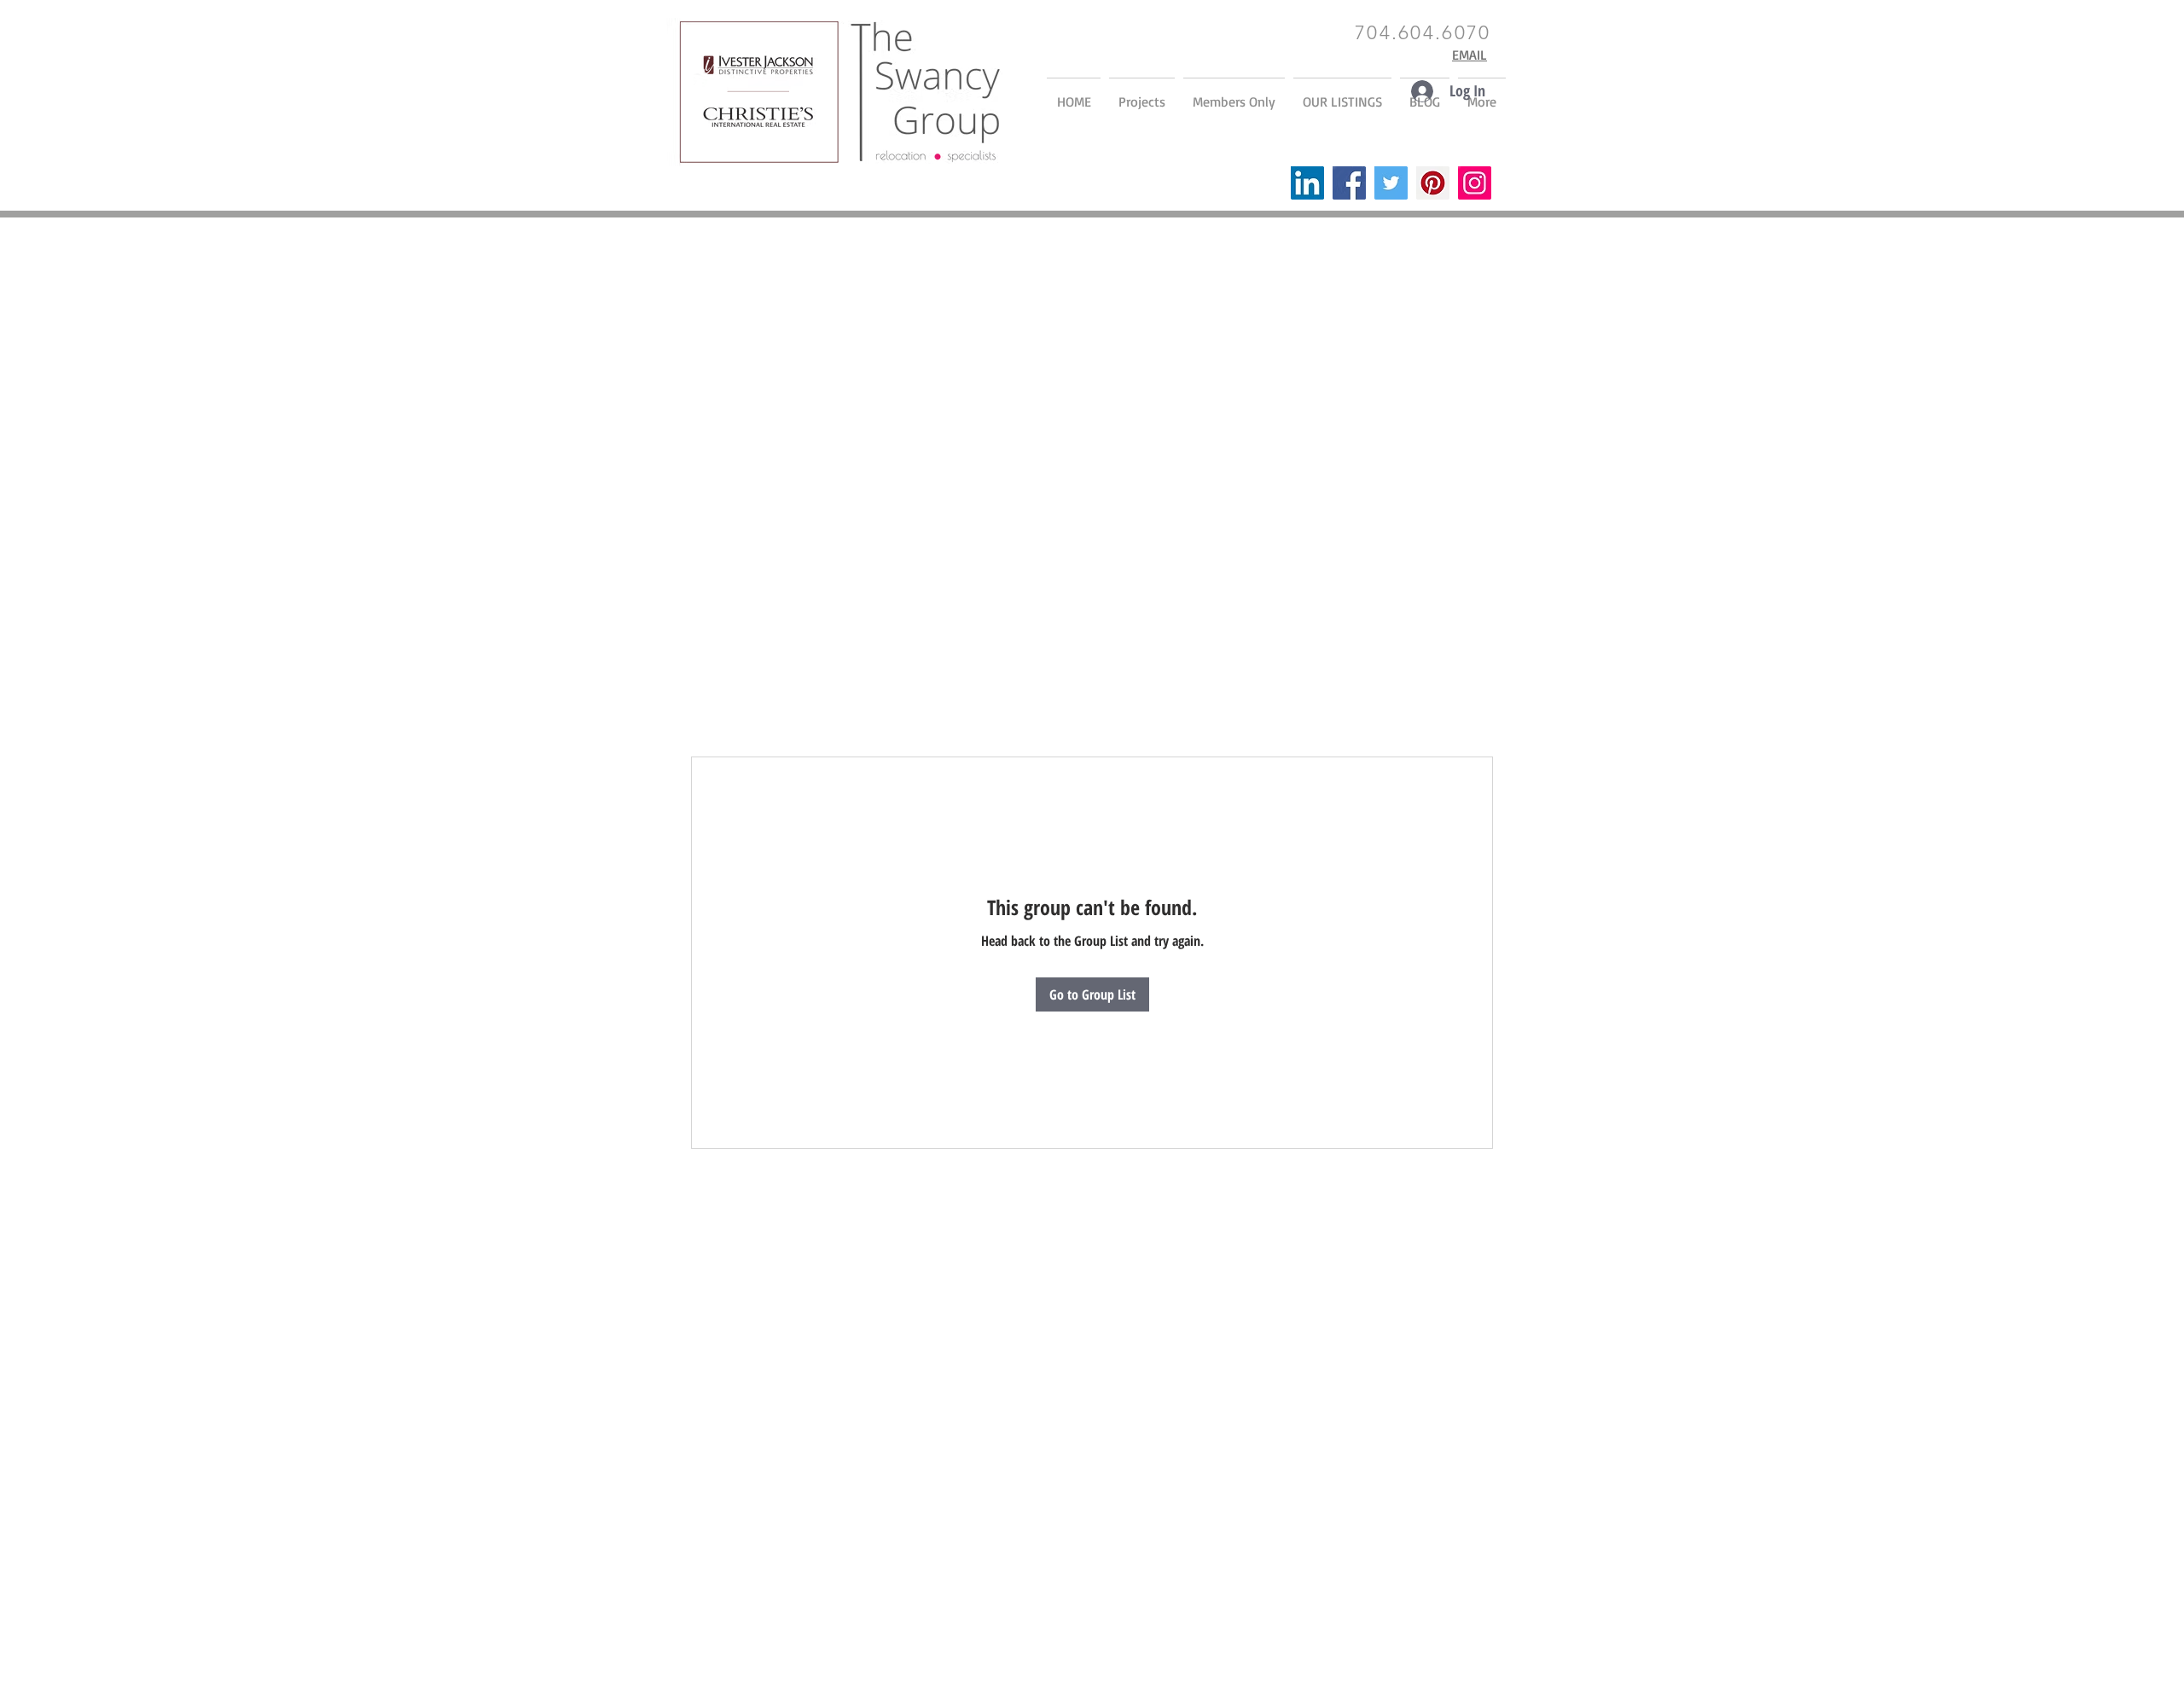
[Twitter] (1391, 183)
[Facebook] (1349, 183)
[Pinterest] (1433, 183)
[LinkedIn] (1307, 183)
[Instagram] (1475, 183)
